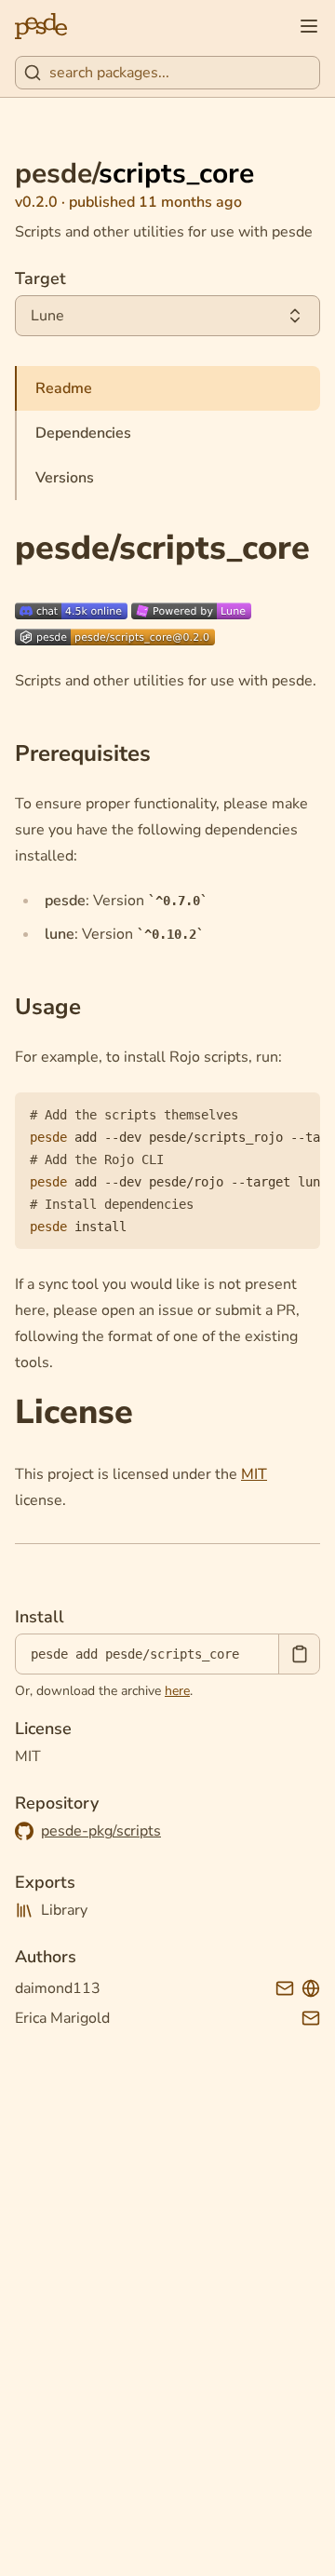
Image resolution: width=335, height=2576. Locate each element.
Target (40, 278)
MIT (254, 1474)
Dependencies (83, 433)
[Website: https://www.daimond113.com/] (311, 1988)
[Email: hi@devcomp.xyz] (311, 2018)
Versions (65, 478)
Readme (64, 388)
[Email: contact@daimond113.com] (285, 1988)
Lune (47, 316)
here (177, 1691)
